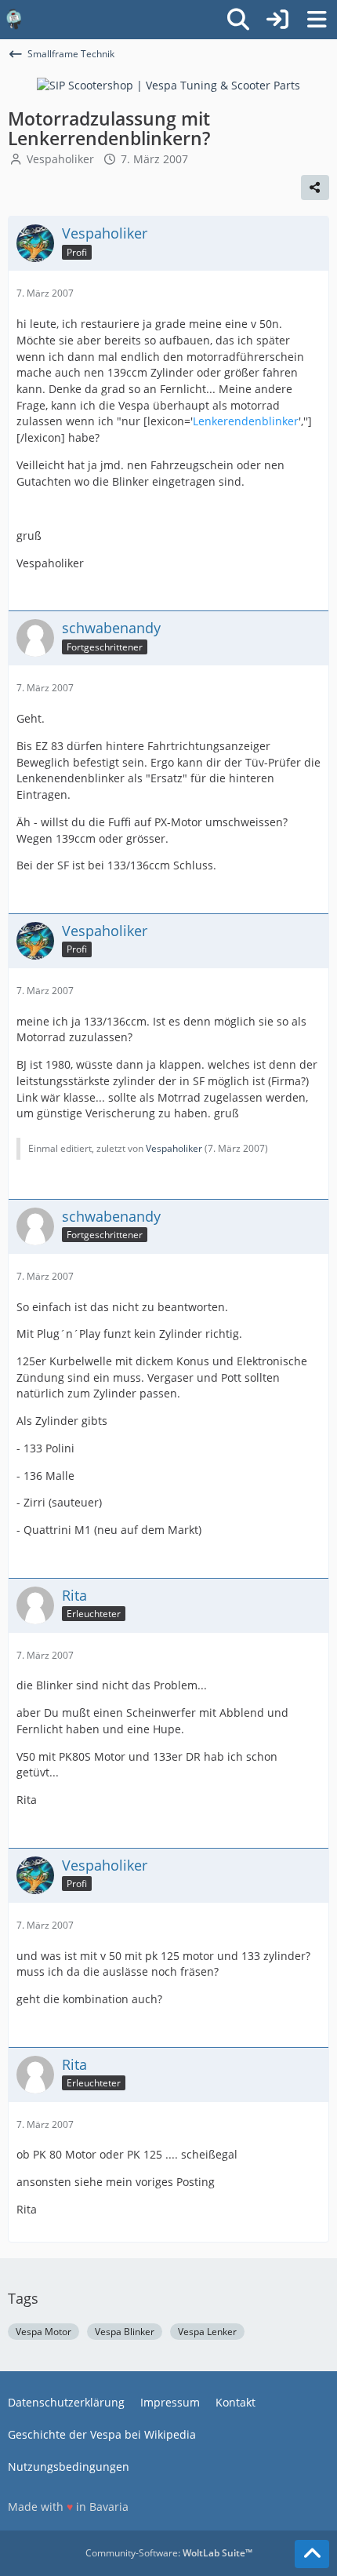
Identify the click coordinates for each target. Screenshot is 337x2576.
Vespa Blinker (125, 2332)
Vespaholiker (60, 159)
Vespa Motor (43, 2332)
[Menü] (317, 20)
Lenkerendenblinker (246, 421)
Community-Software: (169, 2553)
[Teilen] (315, 188)
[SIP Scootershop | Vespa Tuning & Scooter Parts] (168, 84)
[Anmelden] (277, 20)
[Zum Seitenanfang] (312, 2554)
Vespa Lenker (207, 2332)
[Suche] (238, 20)
